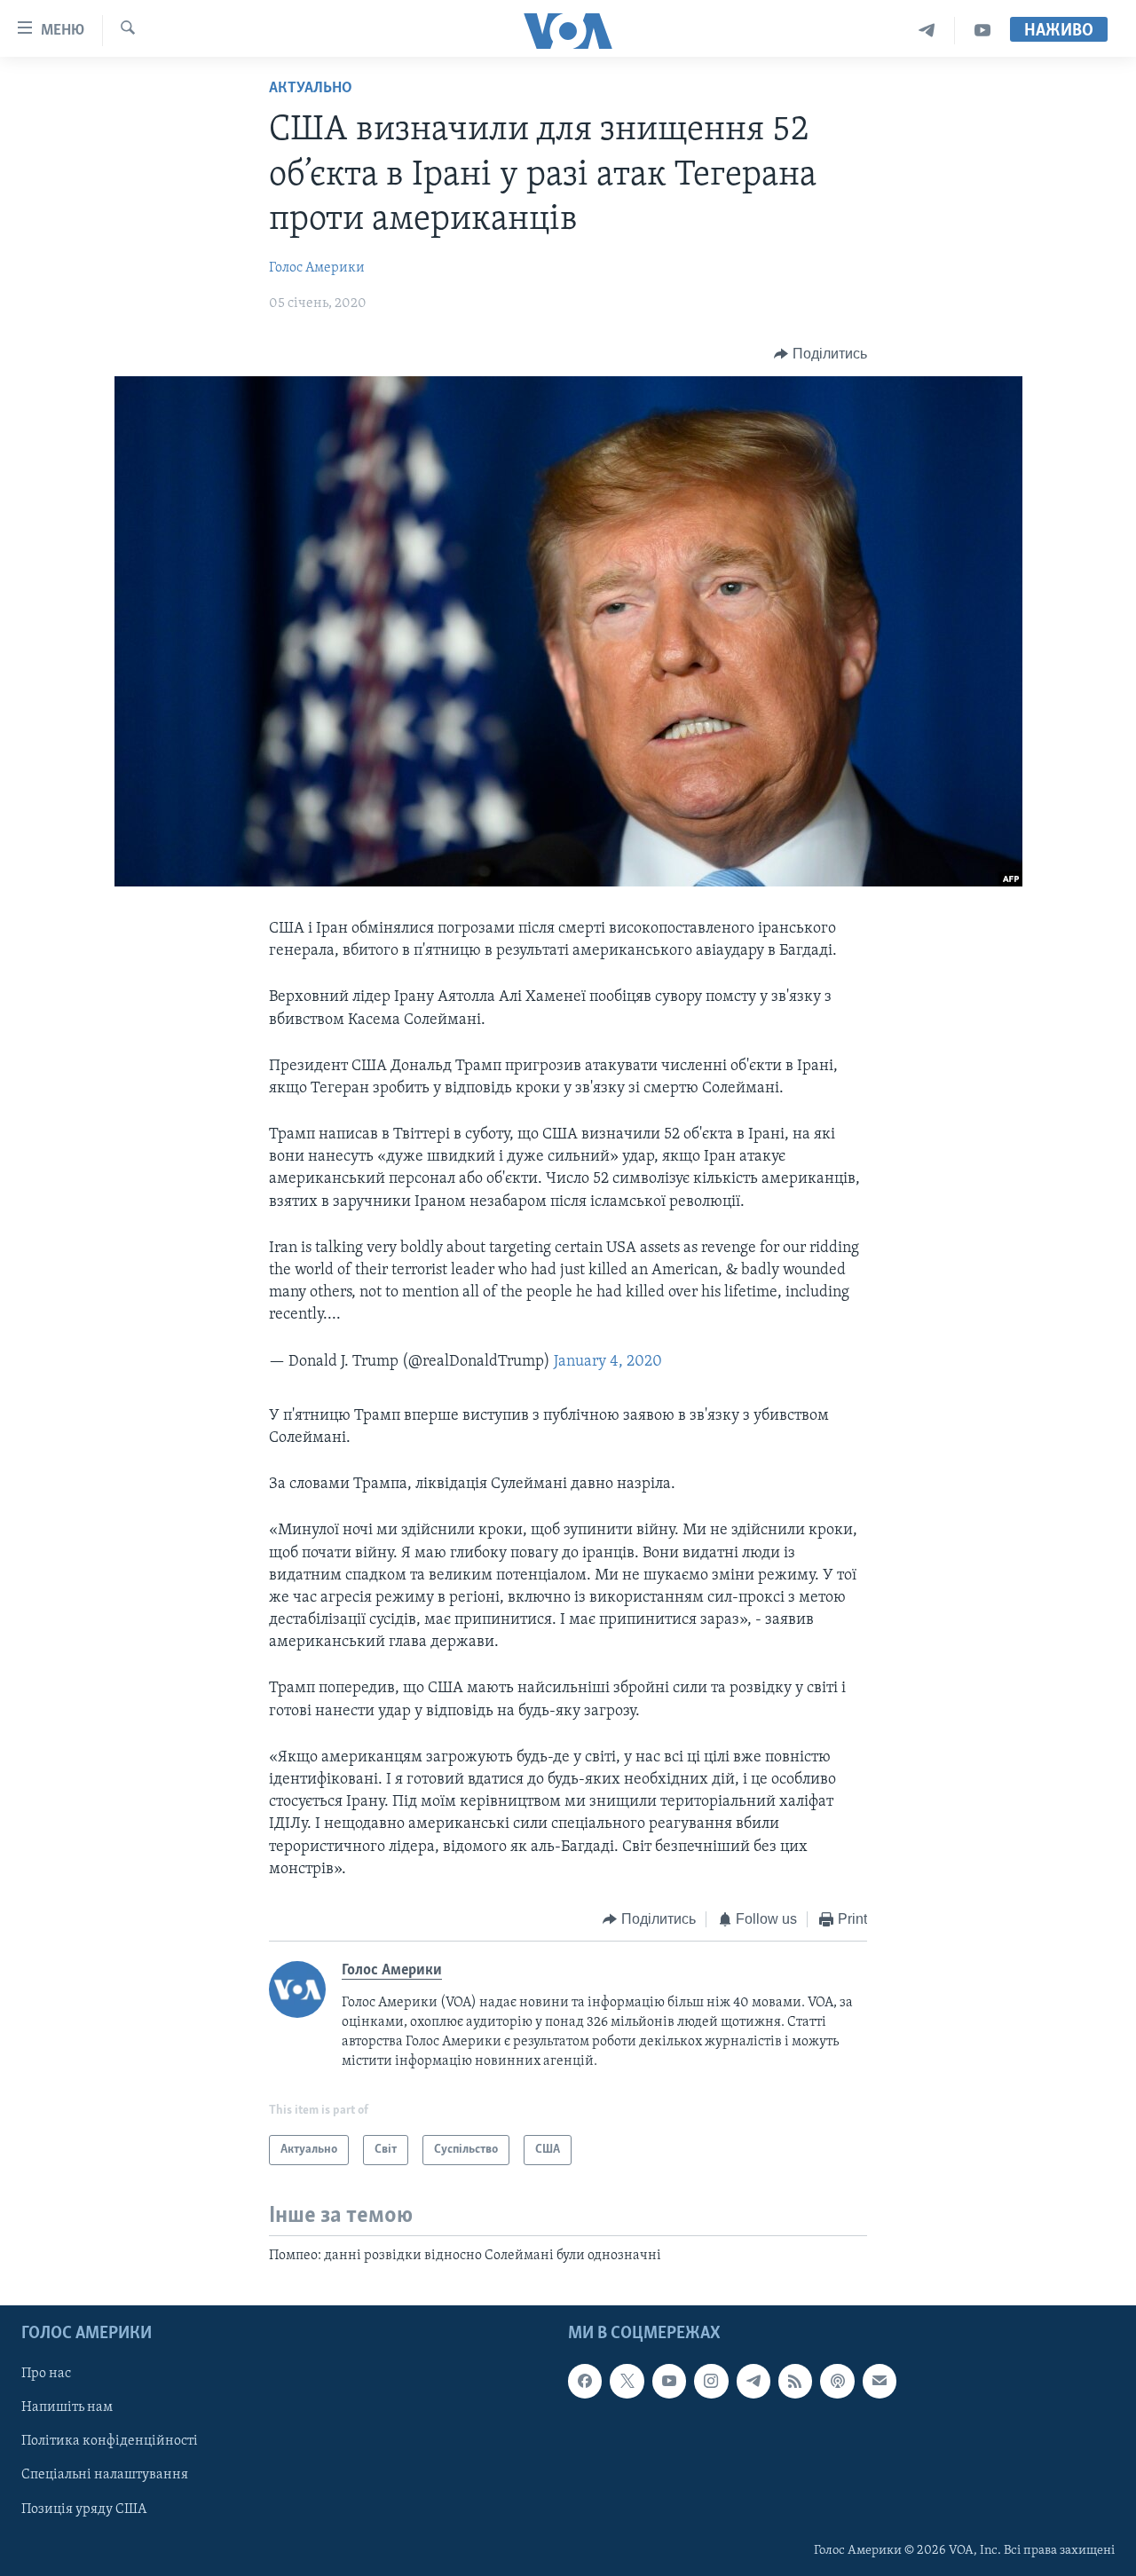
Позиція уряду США (84, 2509)
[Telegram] (927, 31)
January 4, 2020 (608, 1362)
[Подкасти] (837, 2382)
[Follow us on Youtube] (669, 2382)
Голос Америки (317, 268)
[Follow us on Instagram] (711, 2382)
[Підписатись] (880, 2382)
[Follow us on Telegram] (753, 2382)
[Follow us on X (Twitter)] (627, 2382)
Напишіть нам (67, 2408)
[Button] (820, 354)
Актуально (311, 89)
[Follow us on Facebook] (585, 2382)
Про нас (46, 2375)
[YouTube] (982, 31)
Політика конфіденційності (110, 2442)
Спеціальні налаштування (105, 2476)
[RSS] (795, 2382)
